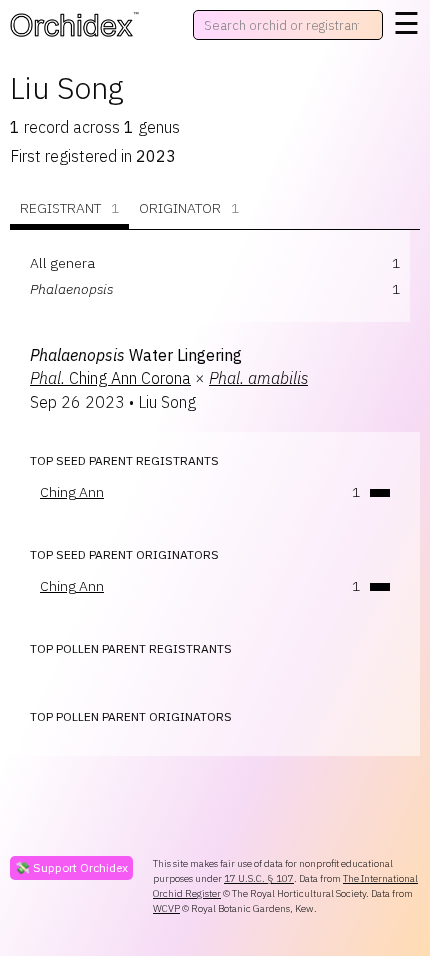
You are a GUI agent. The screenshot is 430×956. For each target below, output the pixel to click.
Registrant (69, 208)
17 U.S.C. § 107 (259, 878)
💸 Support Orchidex (71, 867)
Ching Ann (72, 492)
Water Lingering (136, 355)
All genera (62, 263)
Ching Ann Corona (110, 378)
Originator (189, 208)
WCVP (166, 908)
